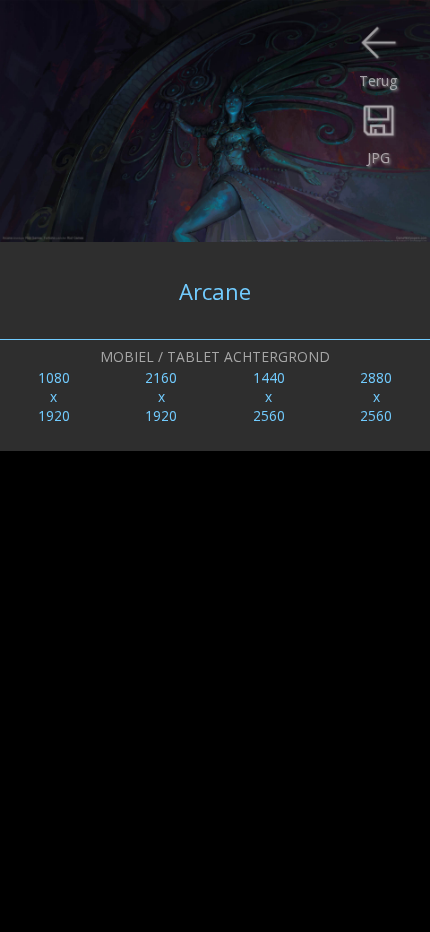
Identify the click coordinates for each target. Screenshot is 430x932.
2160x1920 (161, 396)
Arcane (215, 291)
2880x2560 (376, 396)
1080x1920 (54, 396)
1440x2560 (269, 396)
